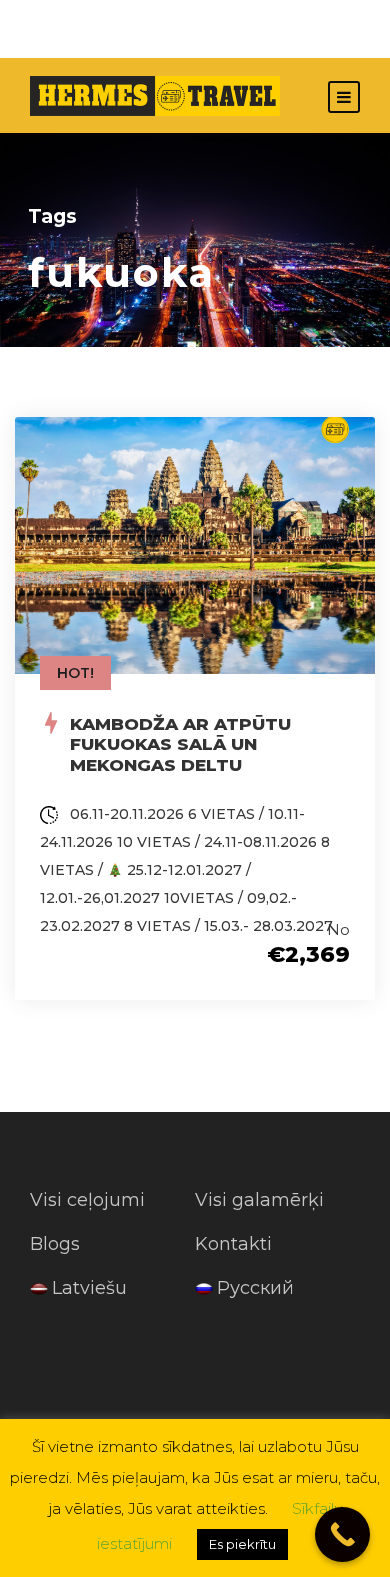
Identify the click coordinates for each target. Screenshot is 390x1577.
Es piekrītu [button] (242, 1544)
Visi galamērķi (259, 1200)
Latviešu (89, 1288)
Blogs (55, 1244)
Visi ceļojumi (87, 1200)
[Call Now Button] (342, 1534)
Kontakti (233, 1244)
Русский (255, 1288)
